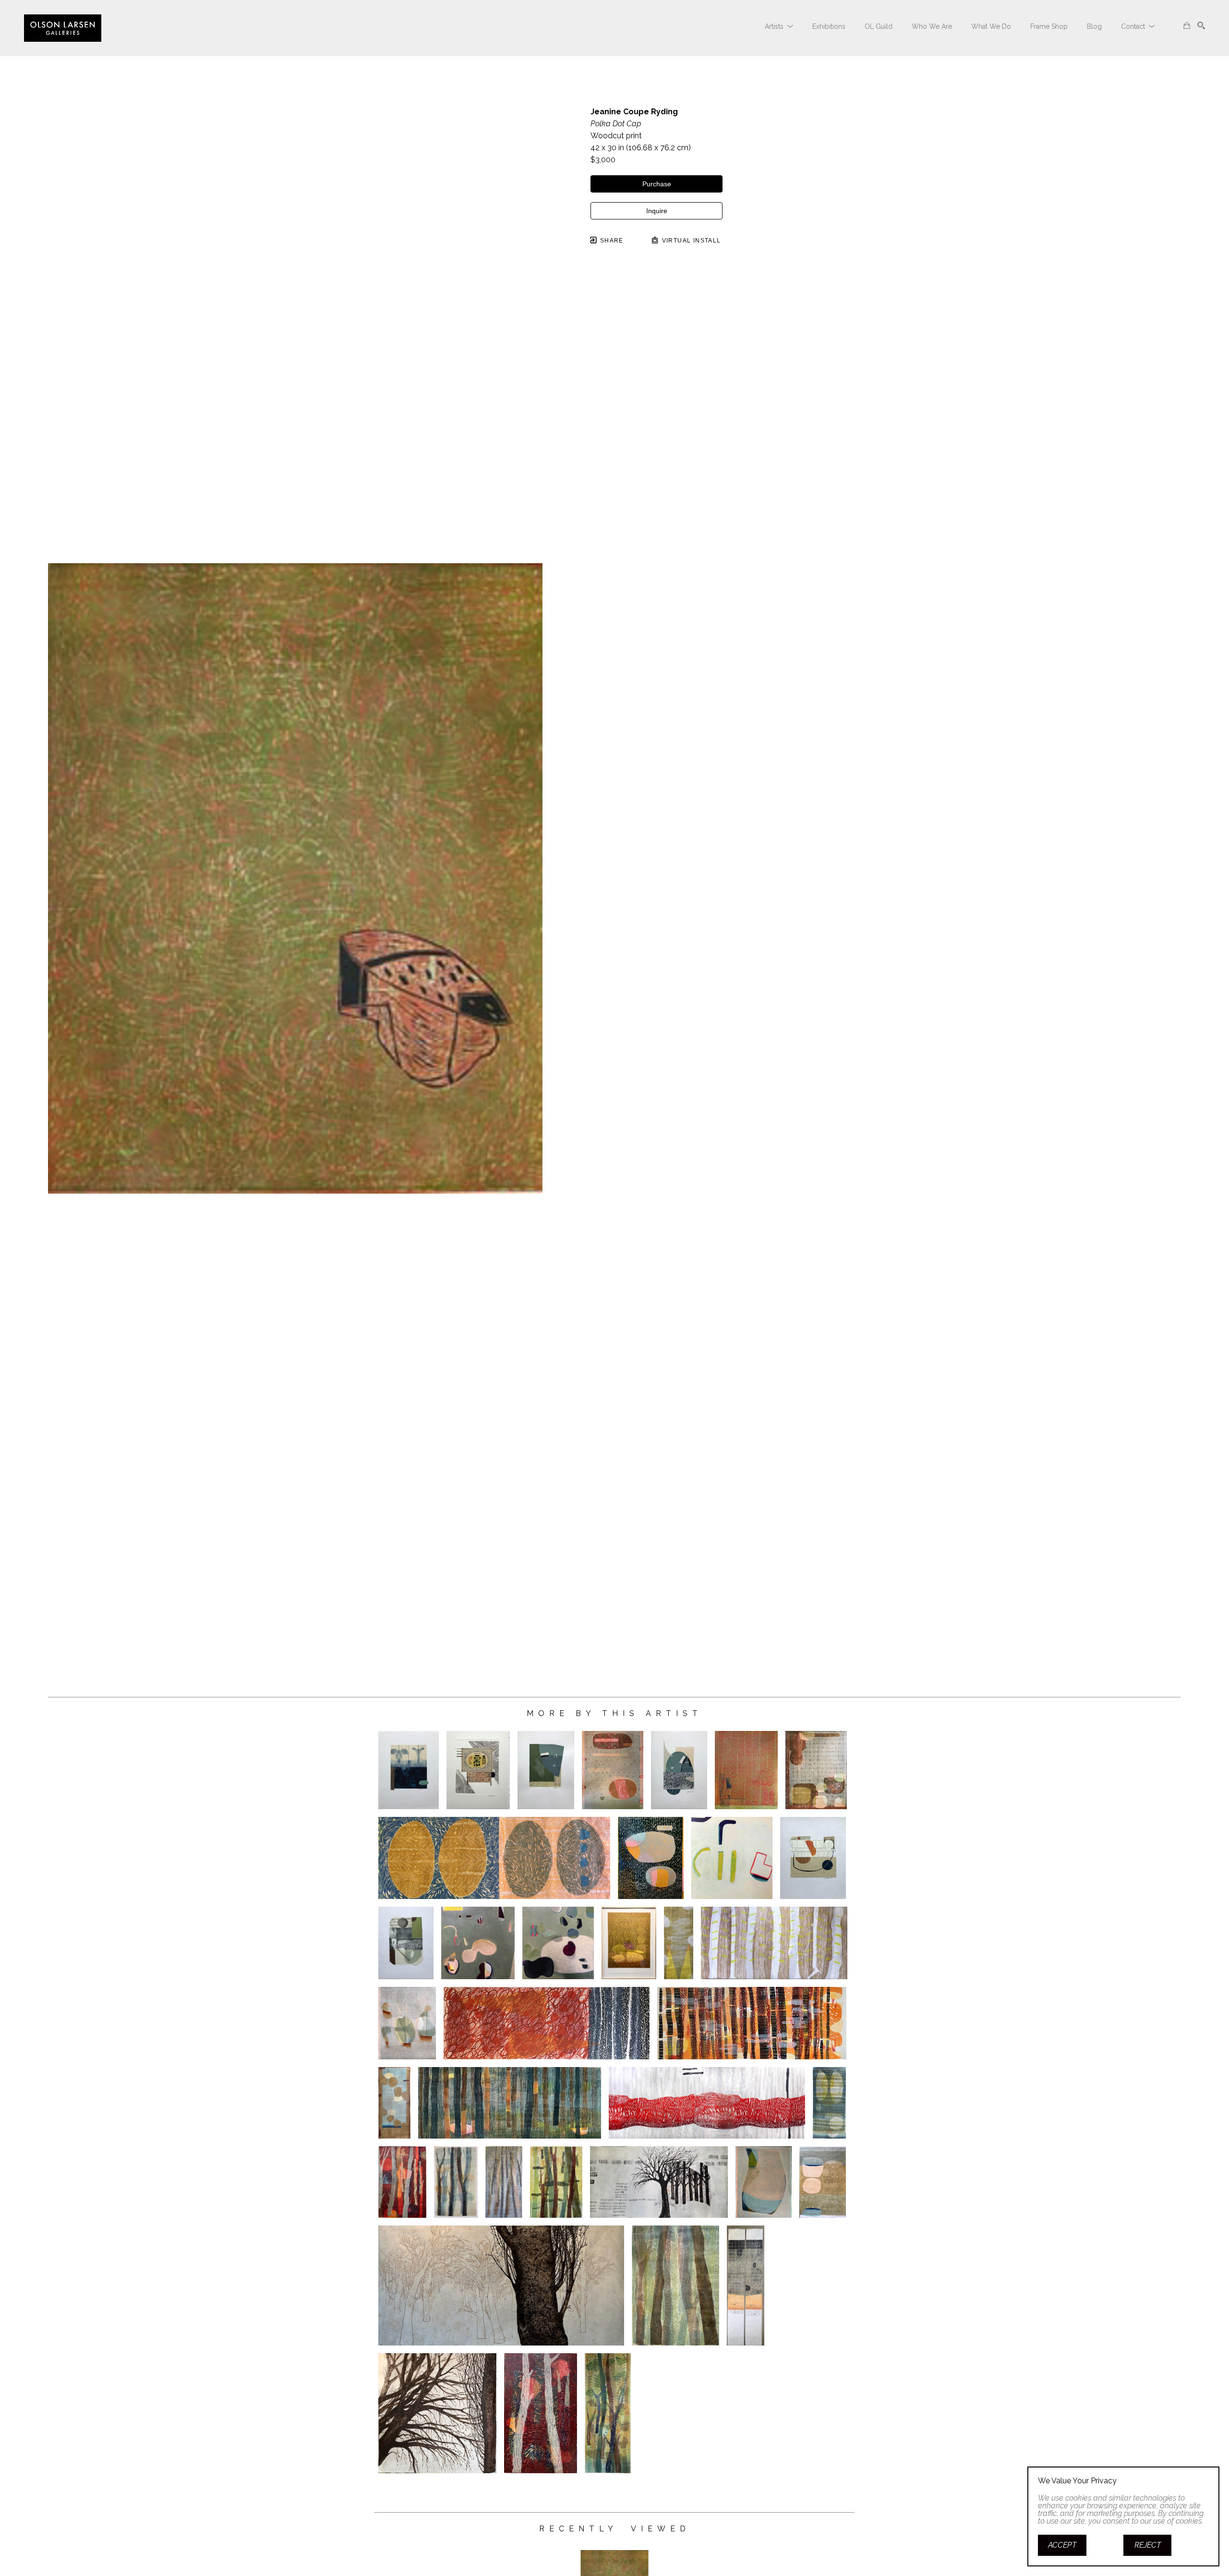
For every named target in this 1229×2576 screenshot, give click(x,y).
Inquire (657, 211)
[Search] (1201, 25)
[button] (779, 26)
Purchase (657, 184)
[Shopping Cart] (1187, 25)
